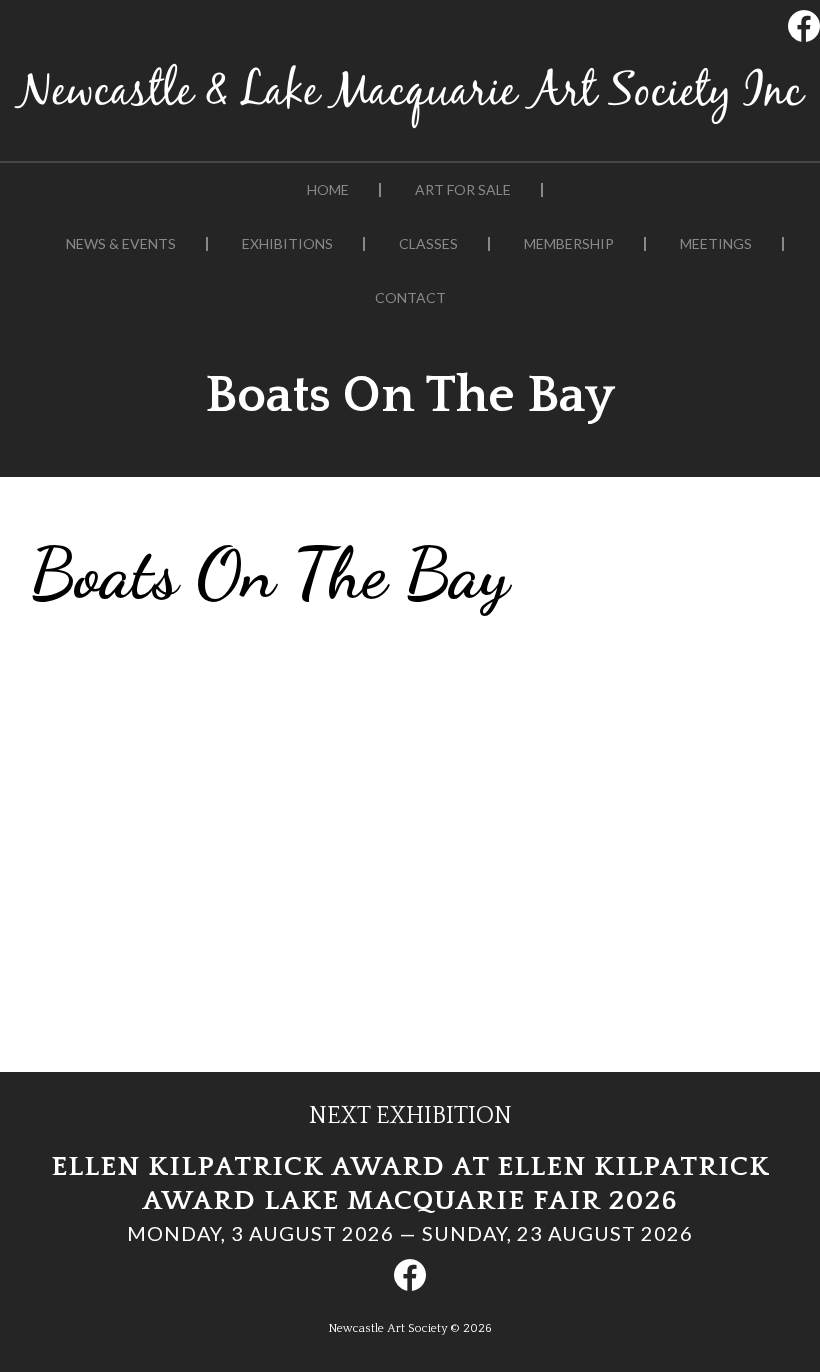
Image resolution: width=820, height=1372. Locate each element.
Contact (410, 298)
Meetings (716, 244)
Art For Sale (463, 190)
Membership (569, 244)
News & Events (121, 244)
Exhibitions (287, 244)
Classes (428, 244)
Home (328, 190)
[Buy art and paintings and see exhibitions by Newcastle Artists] (410, 128)
